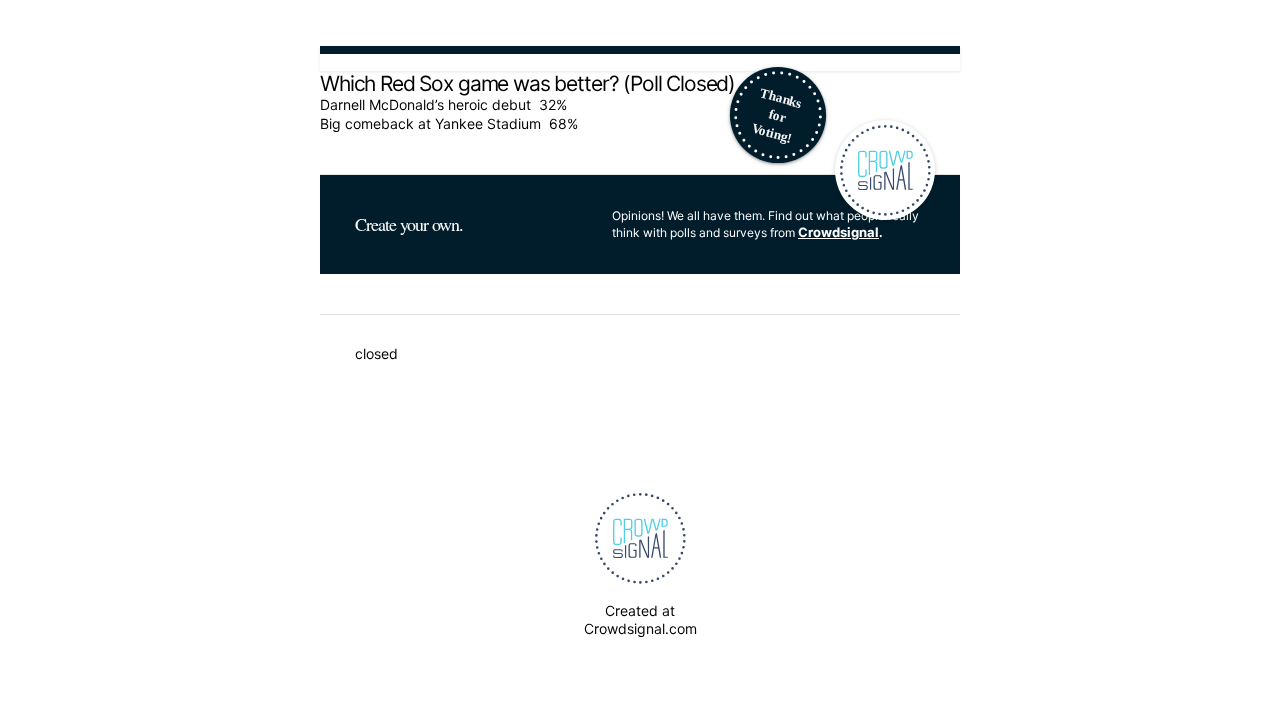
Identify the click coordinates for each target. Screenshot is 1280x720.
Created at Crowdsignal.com (640, 619)
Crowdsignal (838, 232)
